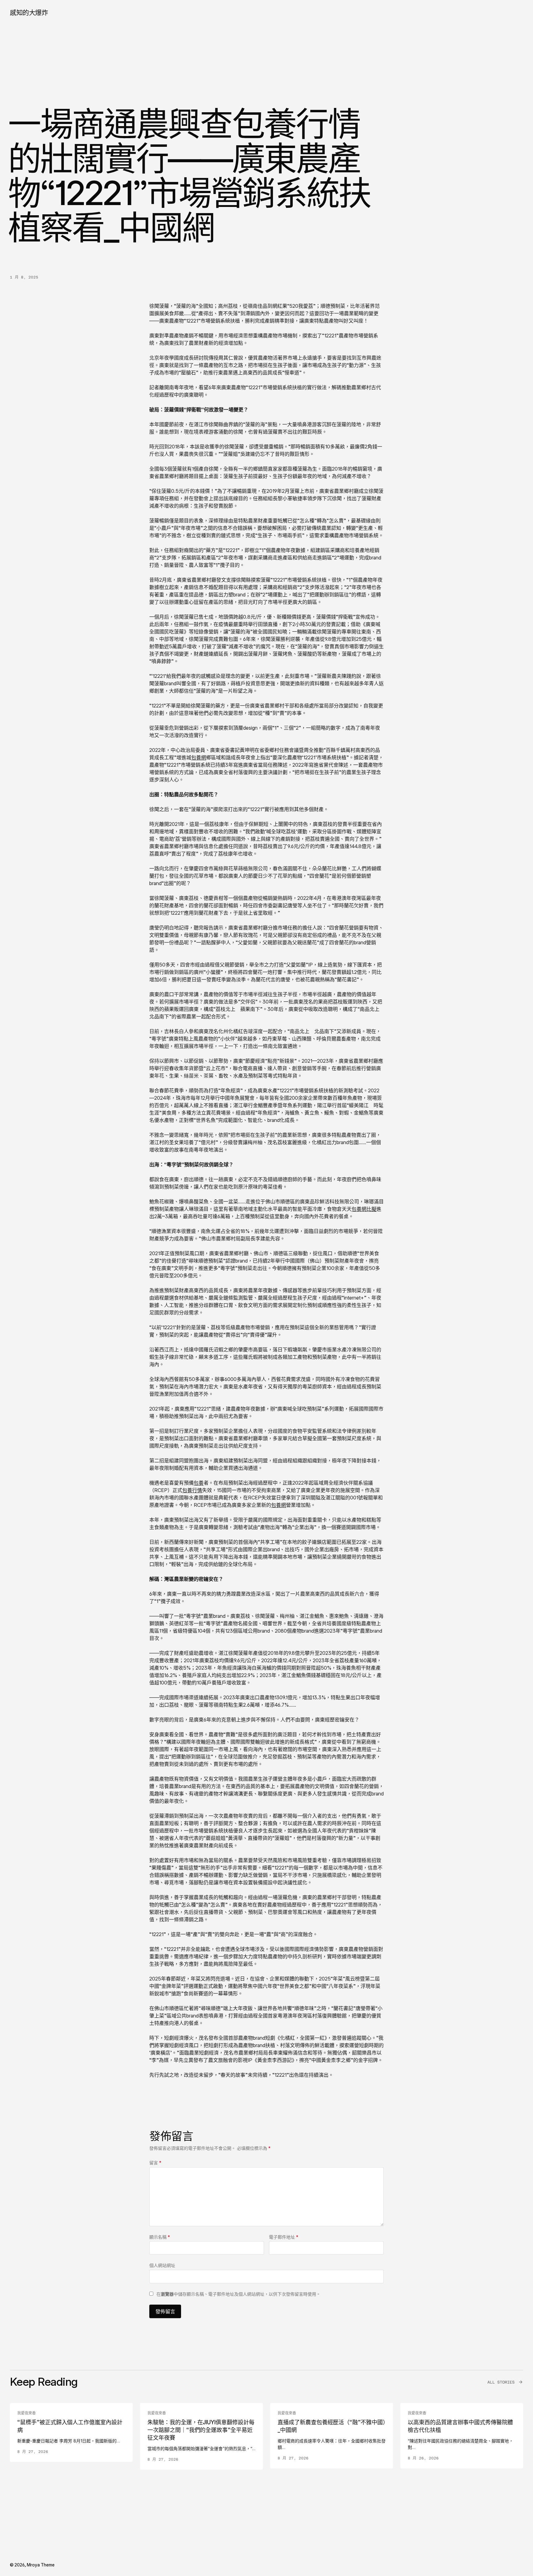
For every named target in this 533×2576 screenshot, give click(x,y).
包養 (199, 1483)
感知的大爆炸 (29, 12)
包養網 (199, 757)
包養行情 (192, 1490)
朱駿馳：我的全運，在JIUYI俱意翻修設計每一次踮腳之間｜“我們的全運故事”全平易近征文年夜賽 (201, 2430)
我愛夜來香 (27, 2413)
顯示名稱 (160, 2237)
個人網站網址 (162, 2265)
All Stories (501, 2382)
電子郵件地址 (284, 2237)
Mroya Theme (41, 2565)
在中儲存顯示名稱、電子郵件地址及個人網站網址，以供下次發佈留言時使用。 (238, 2294)
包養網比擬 (364, 1209)
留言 (155, 2163)
